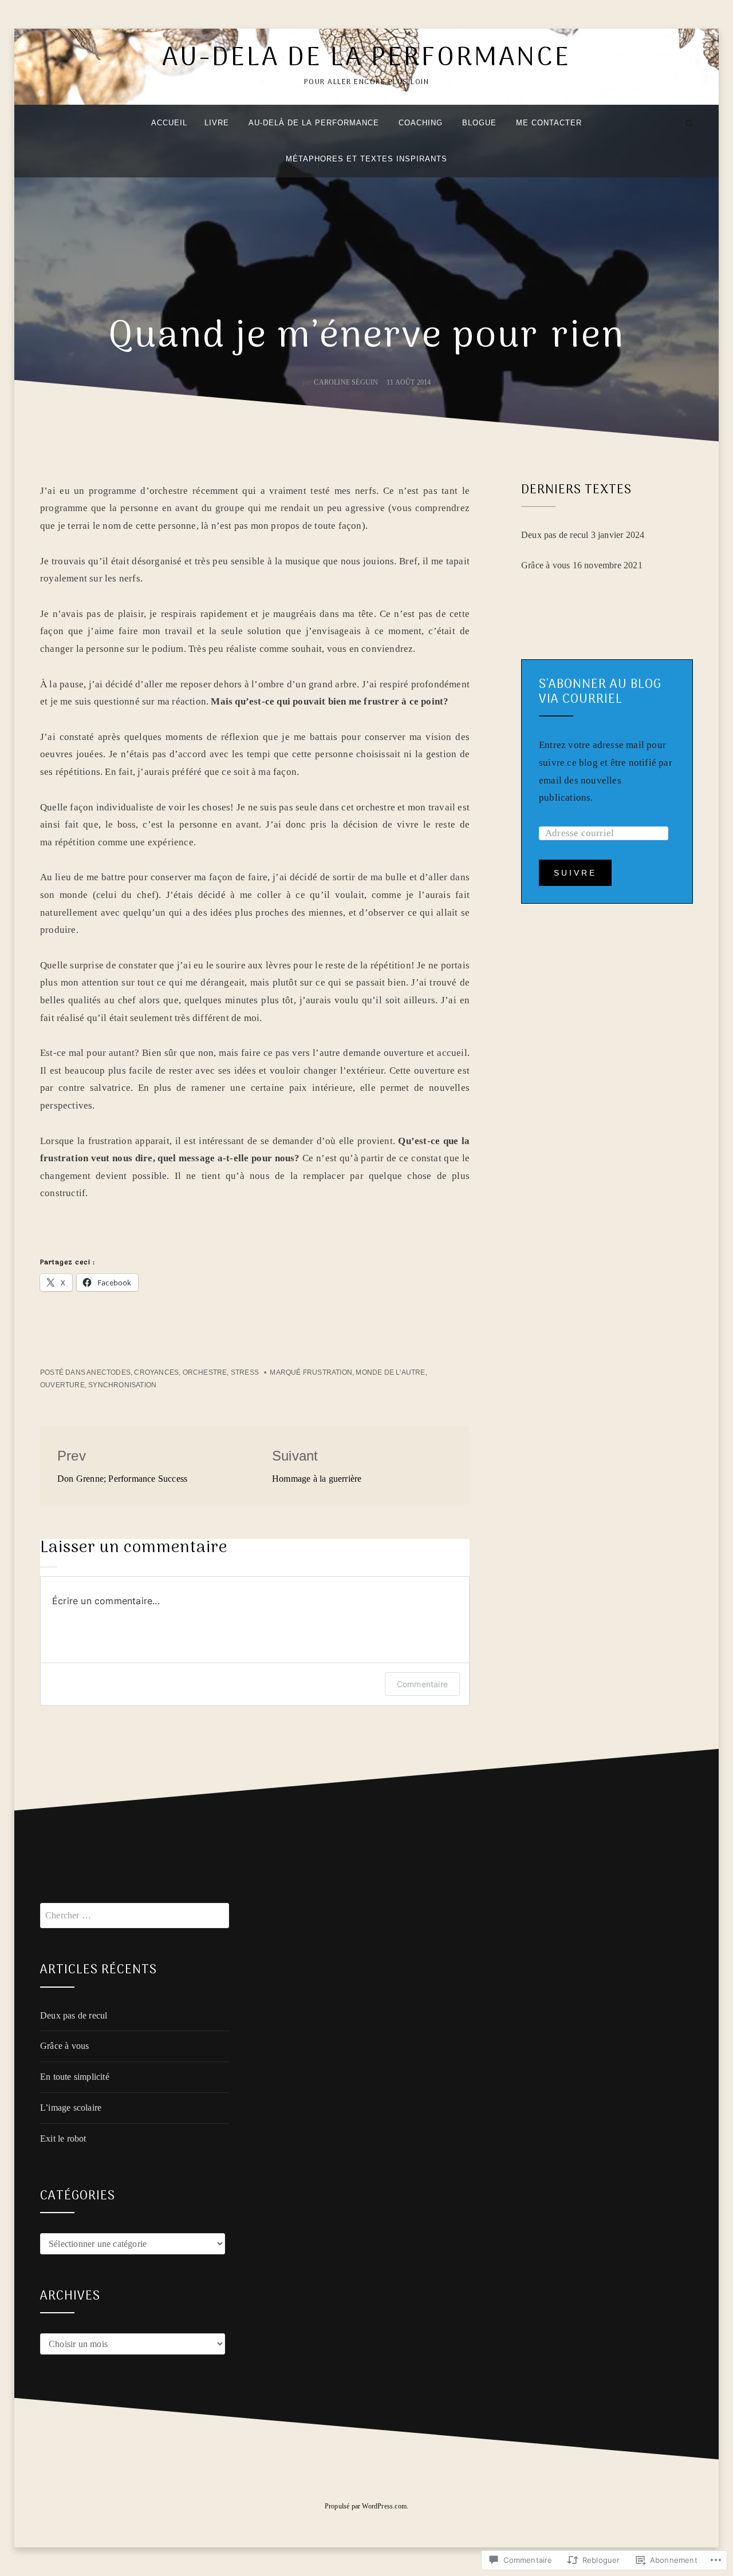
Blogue (479, 123)
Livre (217, 123)
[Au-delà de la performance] (44, 123)
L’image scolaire (71, 2108)
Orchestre (205, 1372)
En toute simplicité (75, 2077)
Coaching (421, 123)
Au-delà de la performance (366, 59)
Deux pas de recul (555, 535)
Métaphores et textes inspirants (366, 159)
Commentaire (422, 1684)
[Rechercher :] (135, 1915)
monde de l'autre (390, 1372)
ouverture (62, 1385)
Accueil (169, 123)
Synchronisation (122, 1385)
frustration (328, 1372)
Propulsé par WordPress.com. (366, 2506)
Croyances (156, 1372)
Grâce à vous (545, 565)
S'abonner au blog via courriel (600, 692)
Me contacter (549, 123)
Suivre (575, 873)
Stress (245, 1372)
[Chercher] (689, 123)
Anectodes (109, 1372)
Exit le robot (63, 2138)
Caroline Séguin (346, 382)
